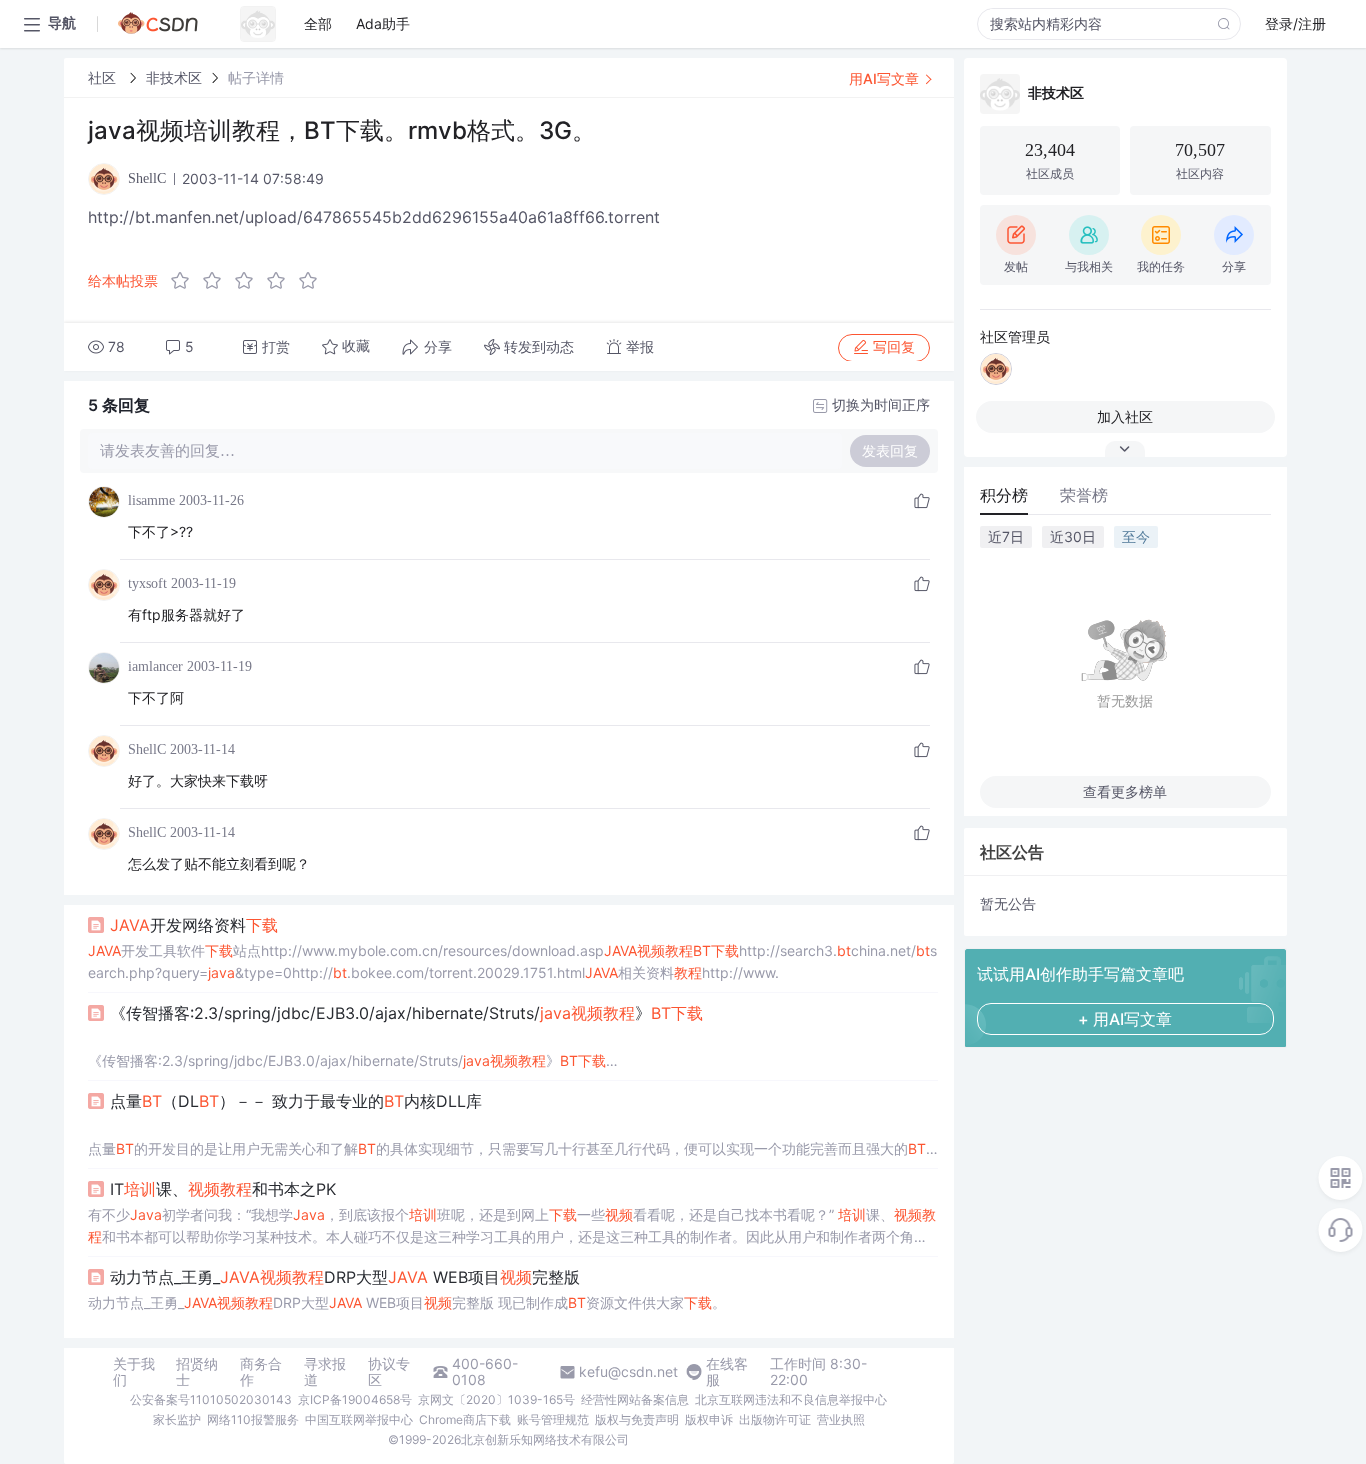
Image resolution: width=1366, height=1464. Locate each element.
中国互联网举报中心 (359, 1419)
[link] (104, 77)
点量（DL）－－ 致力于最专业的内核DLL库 (296, 1101)
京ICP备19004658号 (355, 1399)
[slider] (250, 281)
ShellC (147, 749)
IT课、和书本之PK (223, 1189)
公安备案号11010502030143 (211, 1399)
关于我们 (134, 1372)
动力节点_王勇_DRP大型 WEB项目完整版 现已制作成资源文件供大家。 (407, 1302)
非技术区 (174, 77)
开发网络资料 (194, 925)
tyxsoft (147, 583)
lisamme (151, 500)
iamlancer (155, 666)
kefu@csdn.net (628, 1372)
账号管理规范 (553, 1419)
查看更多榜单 (1125, 791)
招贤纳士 (197, 1372)
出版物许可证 (775, 1419)
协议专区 (389, 1372)
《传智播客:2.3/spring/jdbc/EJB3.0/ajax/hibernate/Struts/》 (406, 1013)
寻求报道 (325, 1372)
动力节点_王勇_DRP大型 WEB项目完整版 (345, 1277)
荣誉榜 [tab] (1084, 495)
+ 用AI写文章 (1125, 1019)
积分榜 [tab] (1004, 495)
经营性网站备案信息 (635, 1399)
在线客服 (727, 1372)
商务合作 (261, 1372)
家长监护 (177, 1419)
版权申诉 (709, 1419)
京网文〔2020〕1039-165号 (496, 1399)
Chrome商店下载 (465, 1419)
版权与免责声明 (637, 1419)
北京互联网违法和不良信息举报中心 (791, 1399)
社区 (104, 77)
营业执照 (841, 1419)
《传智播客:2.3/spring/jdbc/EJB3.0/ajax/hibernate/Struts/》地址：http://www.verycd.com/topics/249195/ (347, 1062)
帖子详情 (256, 77)
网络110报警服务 (253, 1419)
